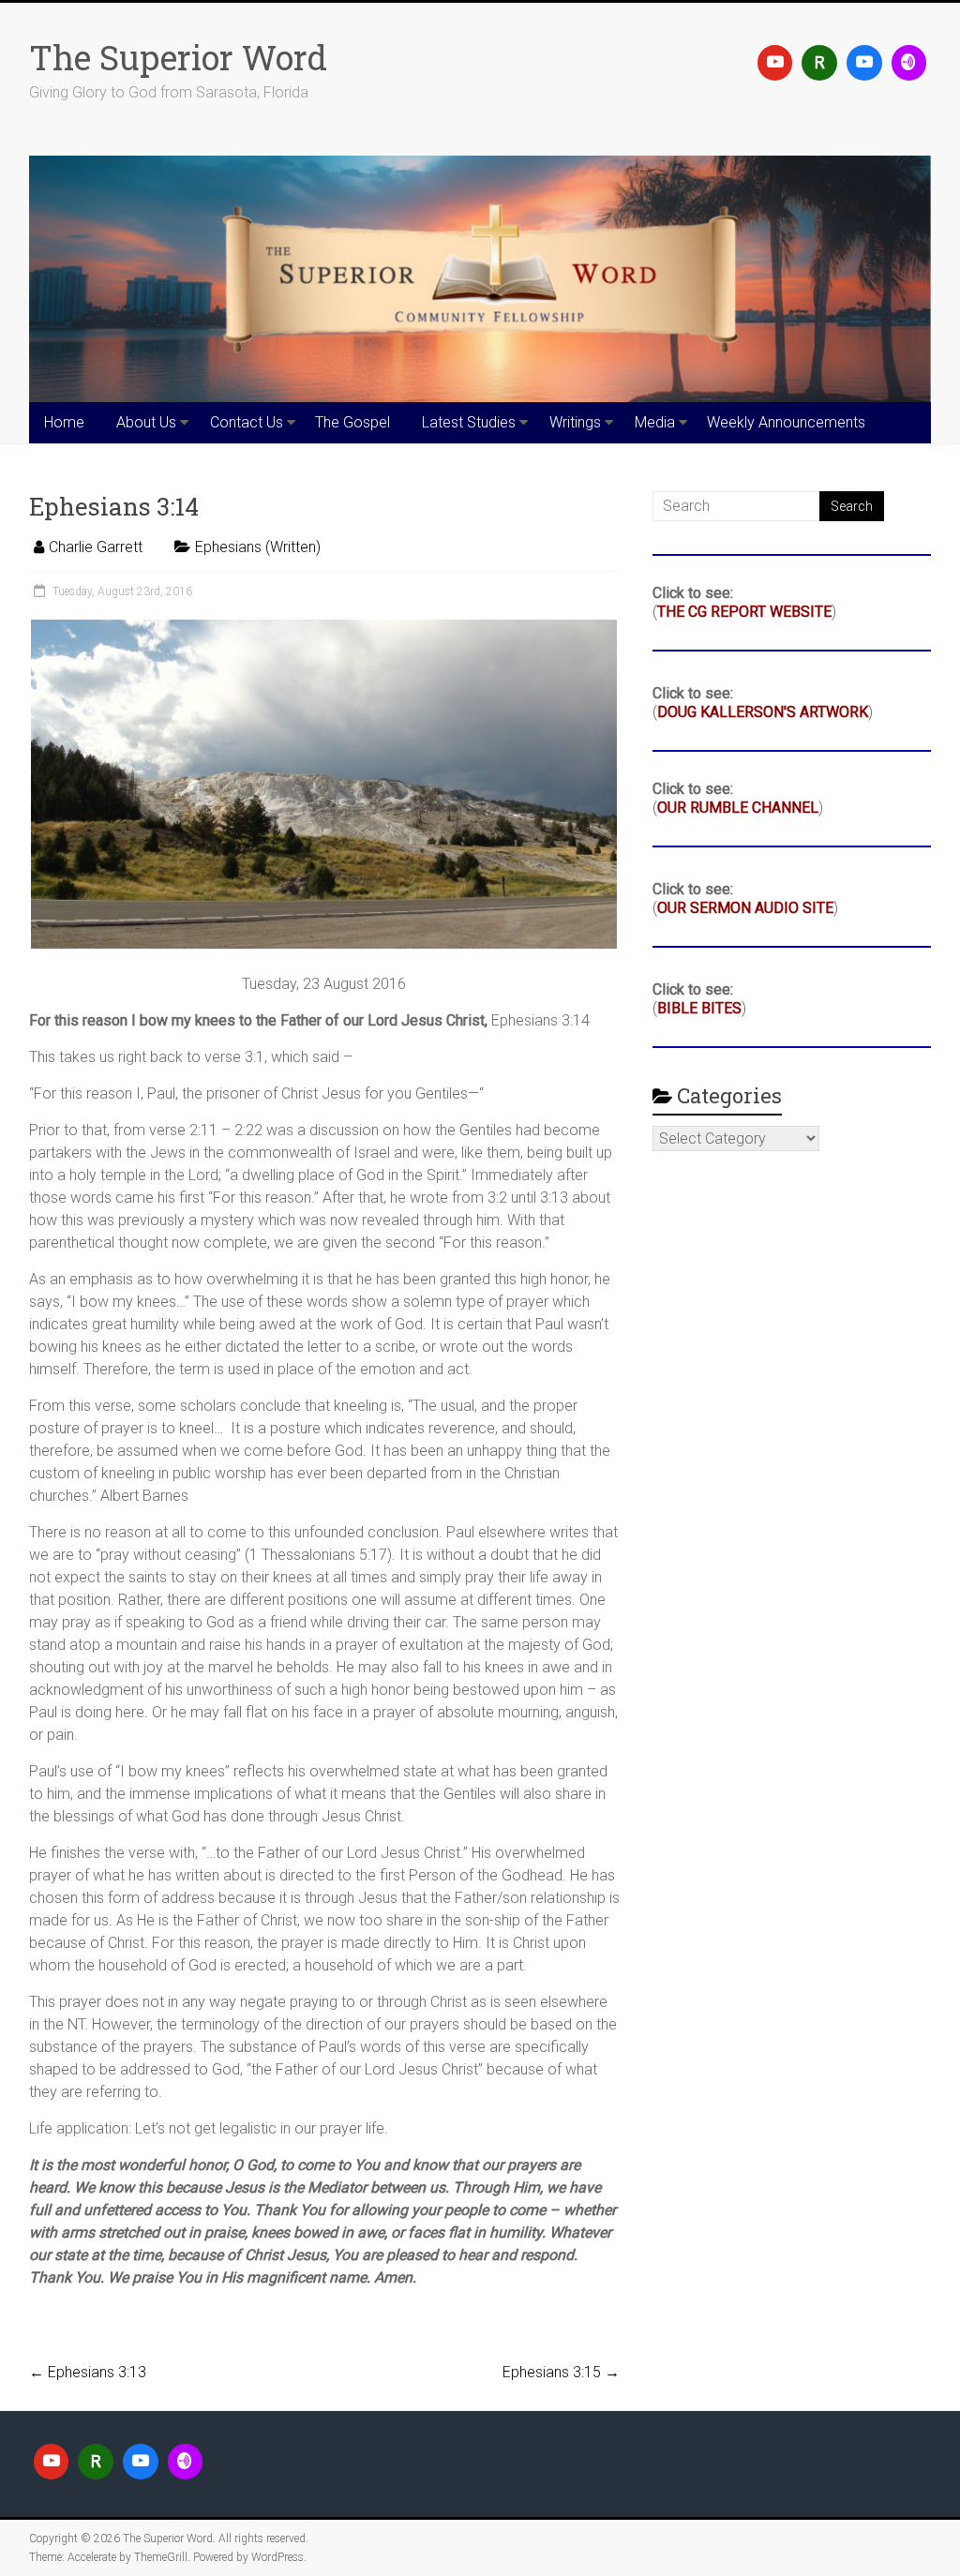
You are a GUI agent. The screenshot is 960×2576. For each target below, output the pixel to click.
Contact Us (247, 422)
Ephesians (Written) (258, 547)
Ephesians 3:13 (88, 2372)
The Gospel (352, 422)
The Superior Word (178, 57)
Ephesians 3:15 (561, 2372)
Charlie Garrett (96, 547)
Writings (575, 422)
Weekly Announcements (786, 422)
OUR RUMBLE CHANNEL (738, 808)
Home (64, 422)
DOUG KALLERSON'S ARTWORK (763, 712)
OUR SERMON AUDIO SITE (745, 908)
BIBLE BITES (699, 1008)
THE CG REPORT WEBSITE (744, 612)
